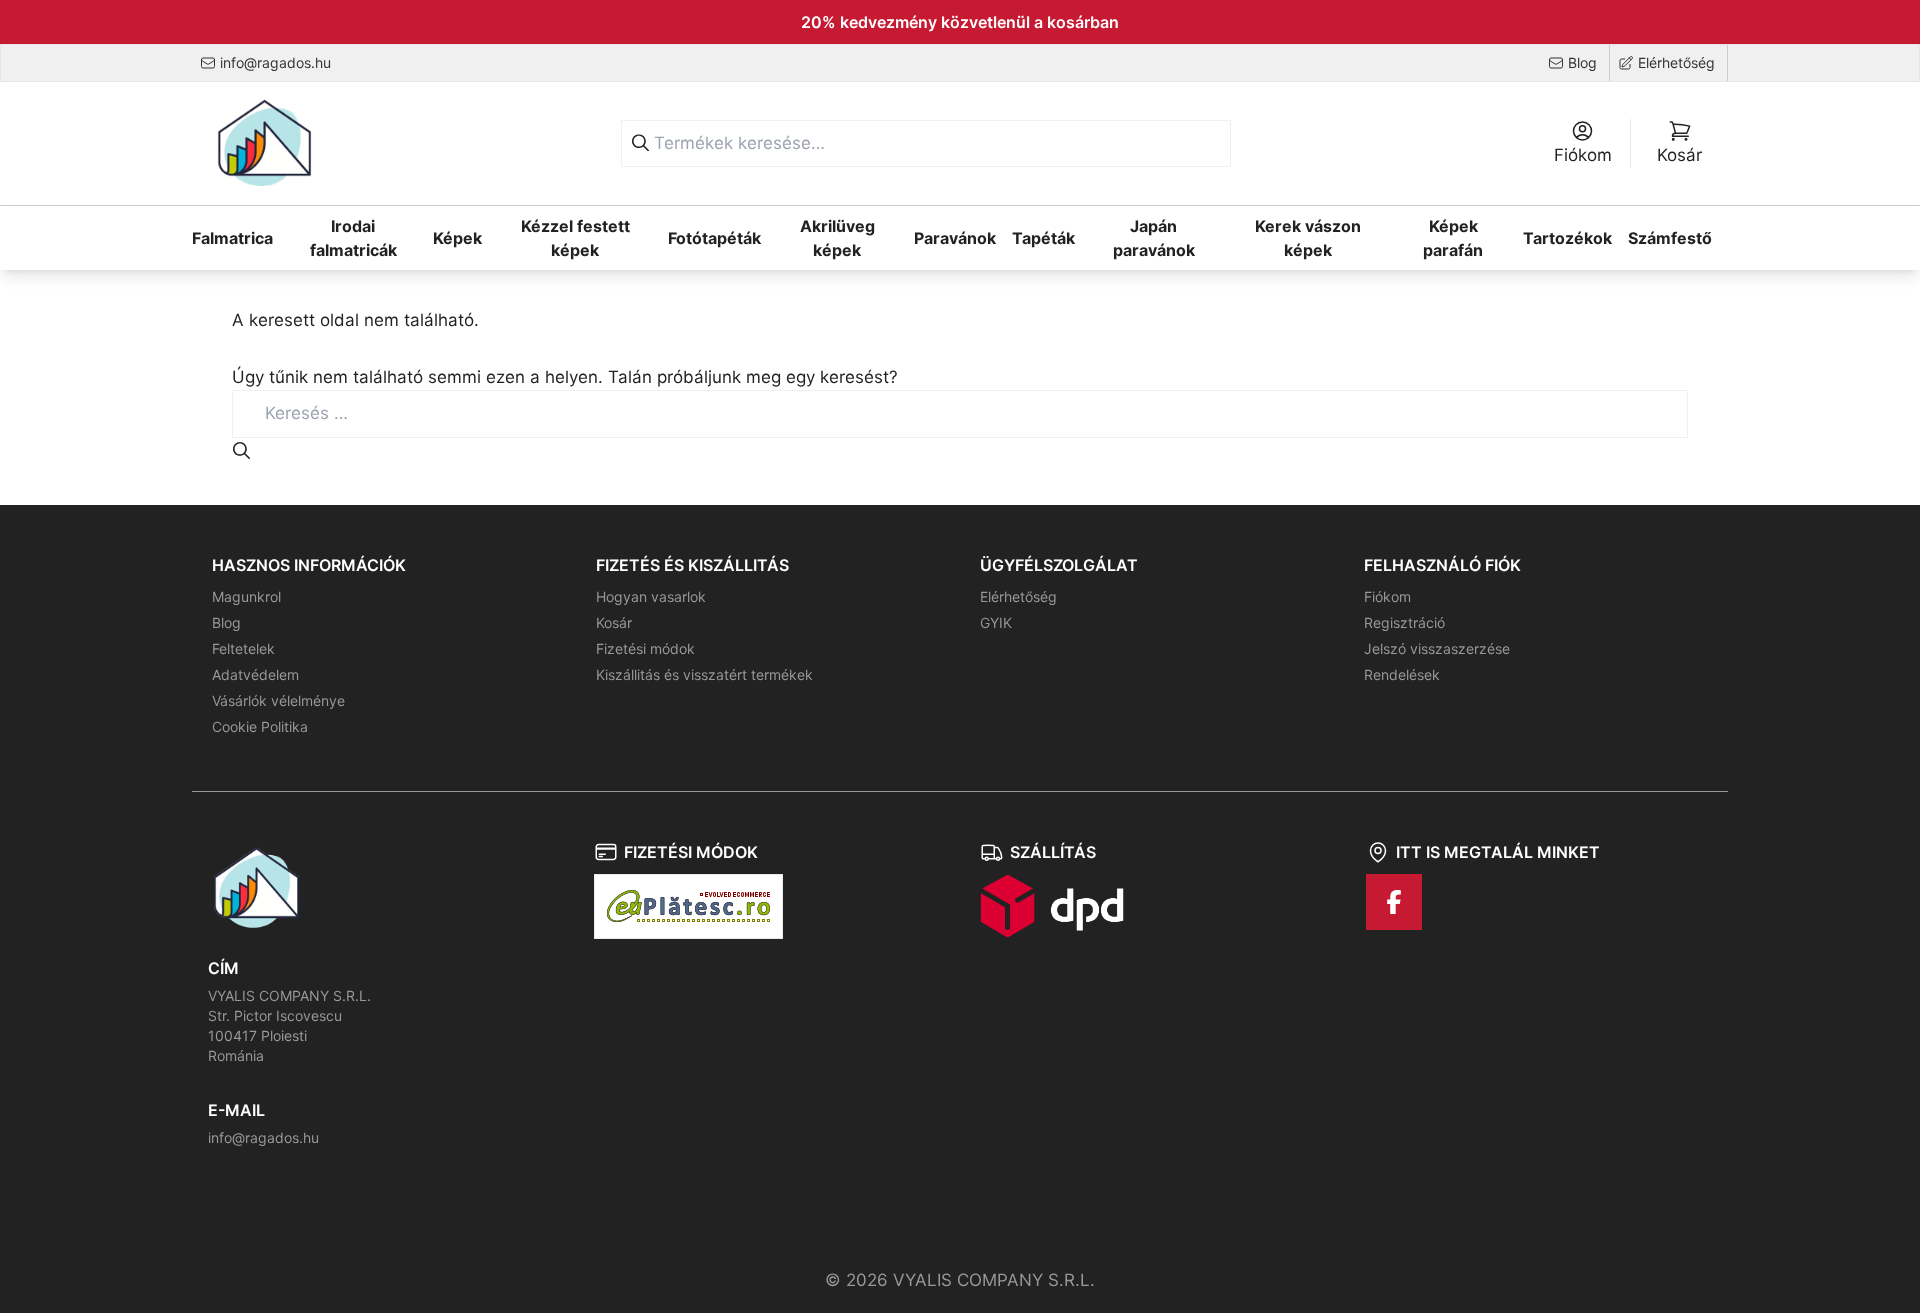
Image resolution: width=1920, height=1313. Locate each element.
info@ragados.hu (263, 1137)
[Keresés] (640, 144)
